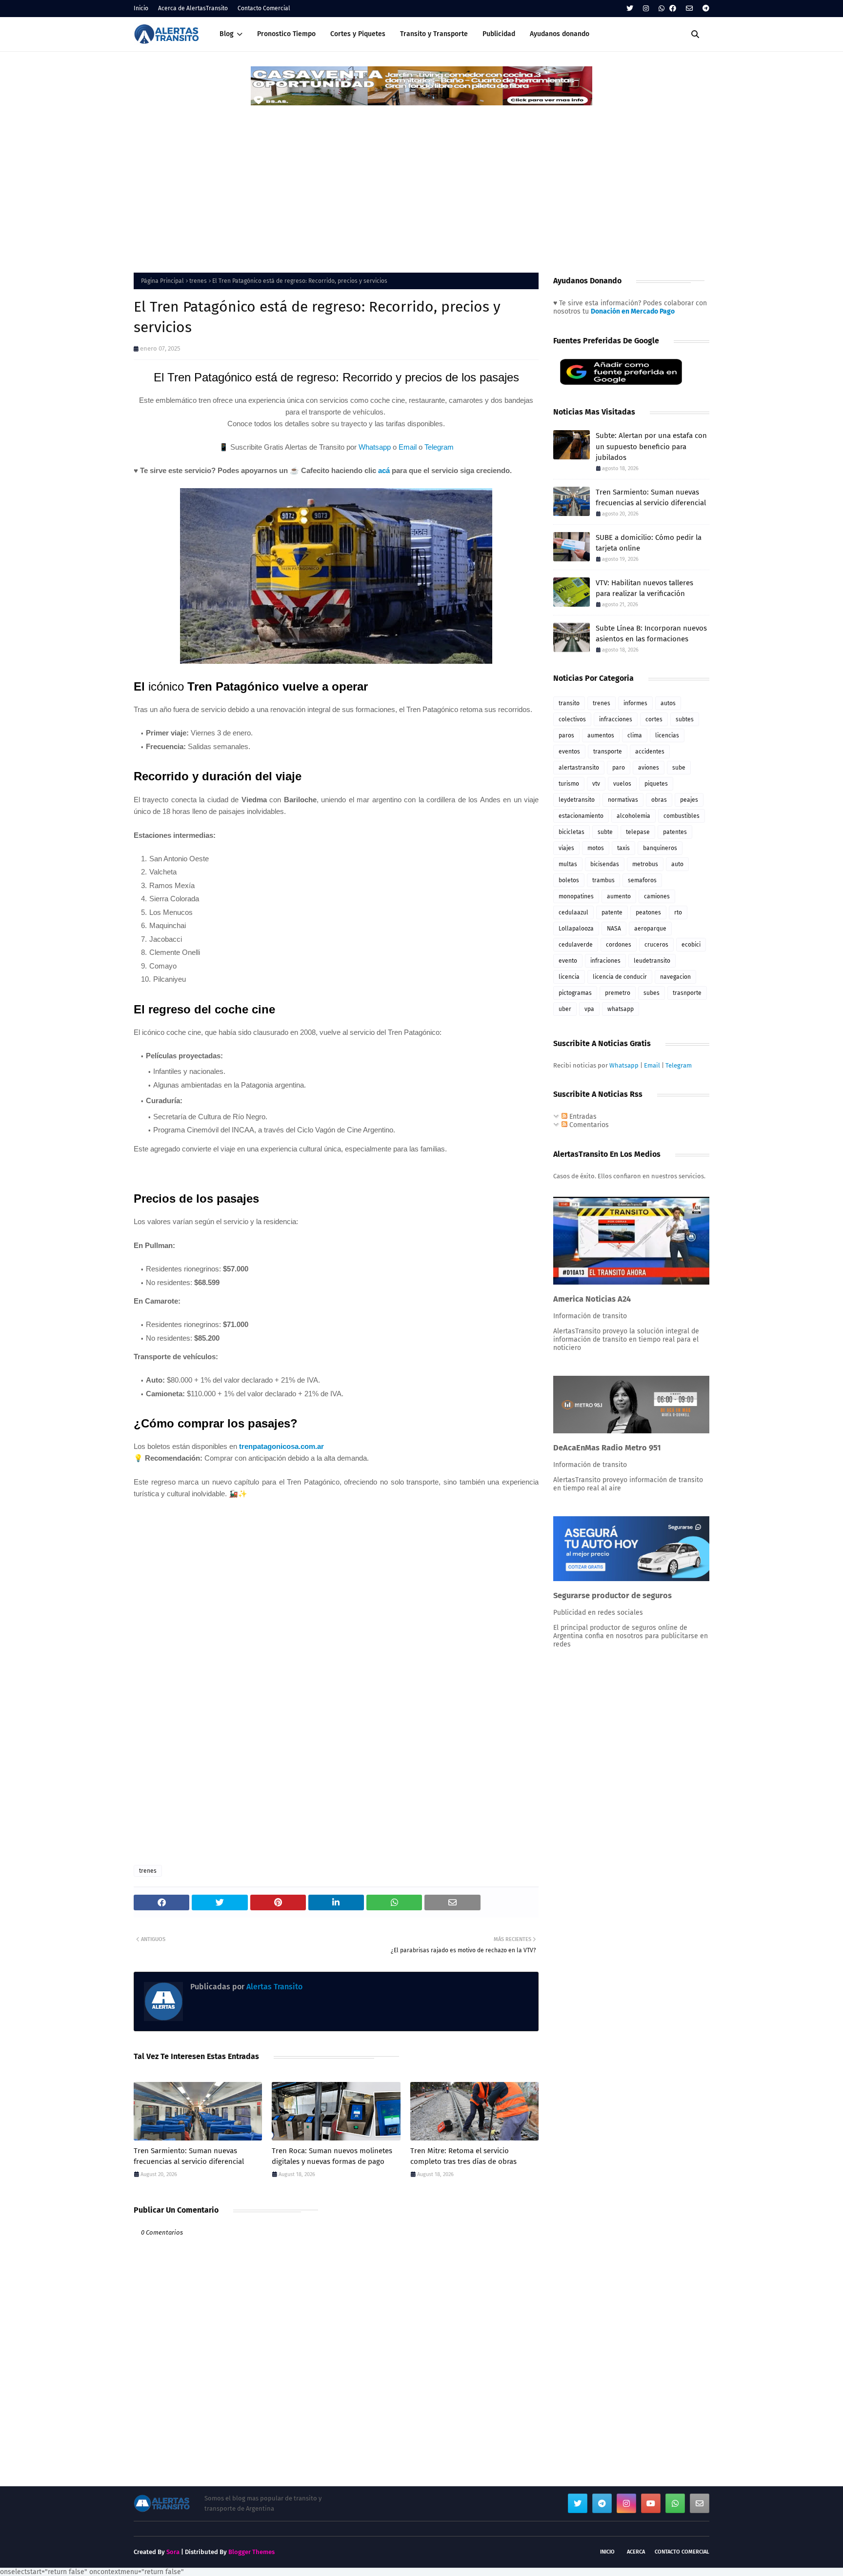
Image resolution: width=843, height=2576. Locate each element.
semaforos (642, 880)
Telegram (439, 447)
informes (635, 703)
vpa (589, 1009)
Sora (173, 2552)
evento (568, 961)
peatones (648, 912)
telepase (638, 832)
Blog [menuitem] (227, 34)
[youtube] (651, 2503)
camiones (657, 896)
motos (596, 848)
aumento (619, 896)
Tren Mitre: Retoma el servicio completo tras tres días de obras (463, 2156)
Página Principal (162, 281)
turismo (569, 784)
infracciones (616, 719)
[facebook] (673, 9)
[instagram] (646, 9)
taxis (623, 848)
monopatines (576, 896)
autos (668, 703)
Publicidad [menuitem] (499, 34)
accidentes (650, 752)
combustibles (682, 816)
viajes (566, 848)
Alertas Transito (273, 1987)
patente (612, 912)
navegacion (675, 977)
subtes (685, 719)
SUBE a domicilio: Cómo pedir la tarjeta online (649, 543)
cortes (654, 719)
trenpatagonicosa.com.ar (281, 1446)
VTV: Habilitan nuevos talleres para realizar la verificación (644, 588)
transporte (608, 752)
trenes (198, 281)
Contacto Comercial (264, 8)
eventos (569, 752)
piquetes (656, 784)
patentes (675, 832)
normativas (623, 800)
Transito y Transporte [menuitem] (434, 34)
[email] (689, 9)
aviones (649, 768)
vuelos (622, 784)
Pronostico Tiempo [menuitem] (286, 34)
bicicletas (572, 832)
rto (678, 912)
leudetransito (652, 961)
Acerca (636, 2552)
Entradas (582, 1117)
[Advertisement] (421, 180)
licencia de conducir (620, 977)
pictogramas (575, 993)
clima (635, 735)
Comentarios (588, 1125)
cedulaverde (576, 945)
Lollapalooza (576, 929)
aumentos (601, 735)
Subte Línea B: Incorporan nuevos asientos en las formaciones (651, 634)
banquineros (660, 848)
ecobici (691, 945)
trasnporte (687, 993)
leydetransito (577, 800)
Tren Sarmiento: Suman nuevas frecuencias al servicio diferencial (189, 2156)
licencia (569, 977)
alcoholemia (633, 816)
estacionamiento (581, 816)
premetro (618, 993)
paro (619, 768)
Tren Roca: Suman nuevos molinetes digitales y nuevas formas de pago (332, 2156)
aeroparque (650, 929)
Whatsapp (375, 447)
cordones (619, 945)
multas (568, 864)
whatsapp (621, 1009)
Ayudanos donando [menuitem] (560, 34)
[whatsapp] (662, 9)
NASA (614, 929)
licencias (667, 735)
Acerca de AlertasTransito (193, 8)
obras (659, 800)
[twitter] (630, 9)
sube (679, 768)
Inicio (141, 8)
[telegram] (705, 9)
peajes (689, 800)
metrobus (645, 864)
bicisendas (605, 864)
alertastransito (579, 768)
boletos (569, 880)
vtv (596, 784)
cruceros (656, 945)
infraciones (605, 961)
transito (569, 703)
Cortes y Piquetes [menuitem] (358, 34)
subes (652, 993)
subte (605, 832)
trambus (603, 880)
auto (677, 864)
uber (565, 1009)
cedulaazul (573, 912)
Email (408, 447)
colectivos (572, 719)
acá (384, 470)
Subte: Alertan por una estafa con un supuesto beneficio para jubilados (651, 446)
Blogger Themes (251, 2552)
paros (566, 735)
